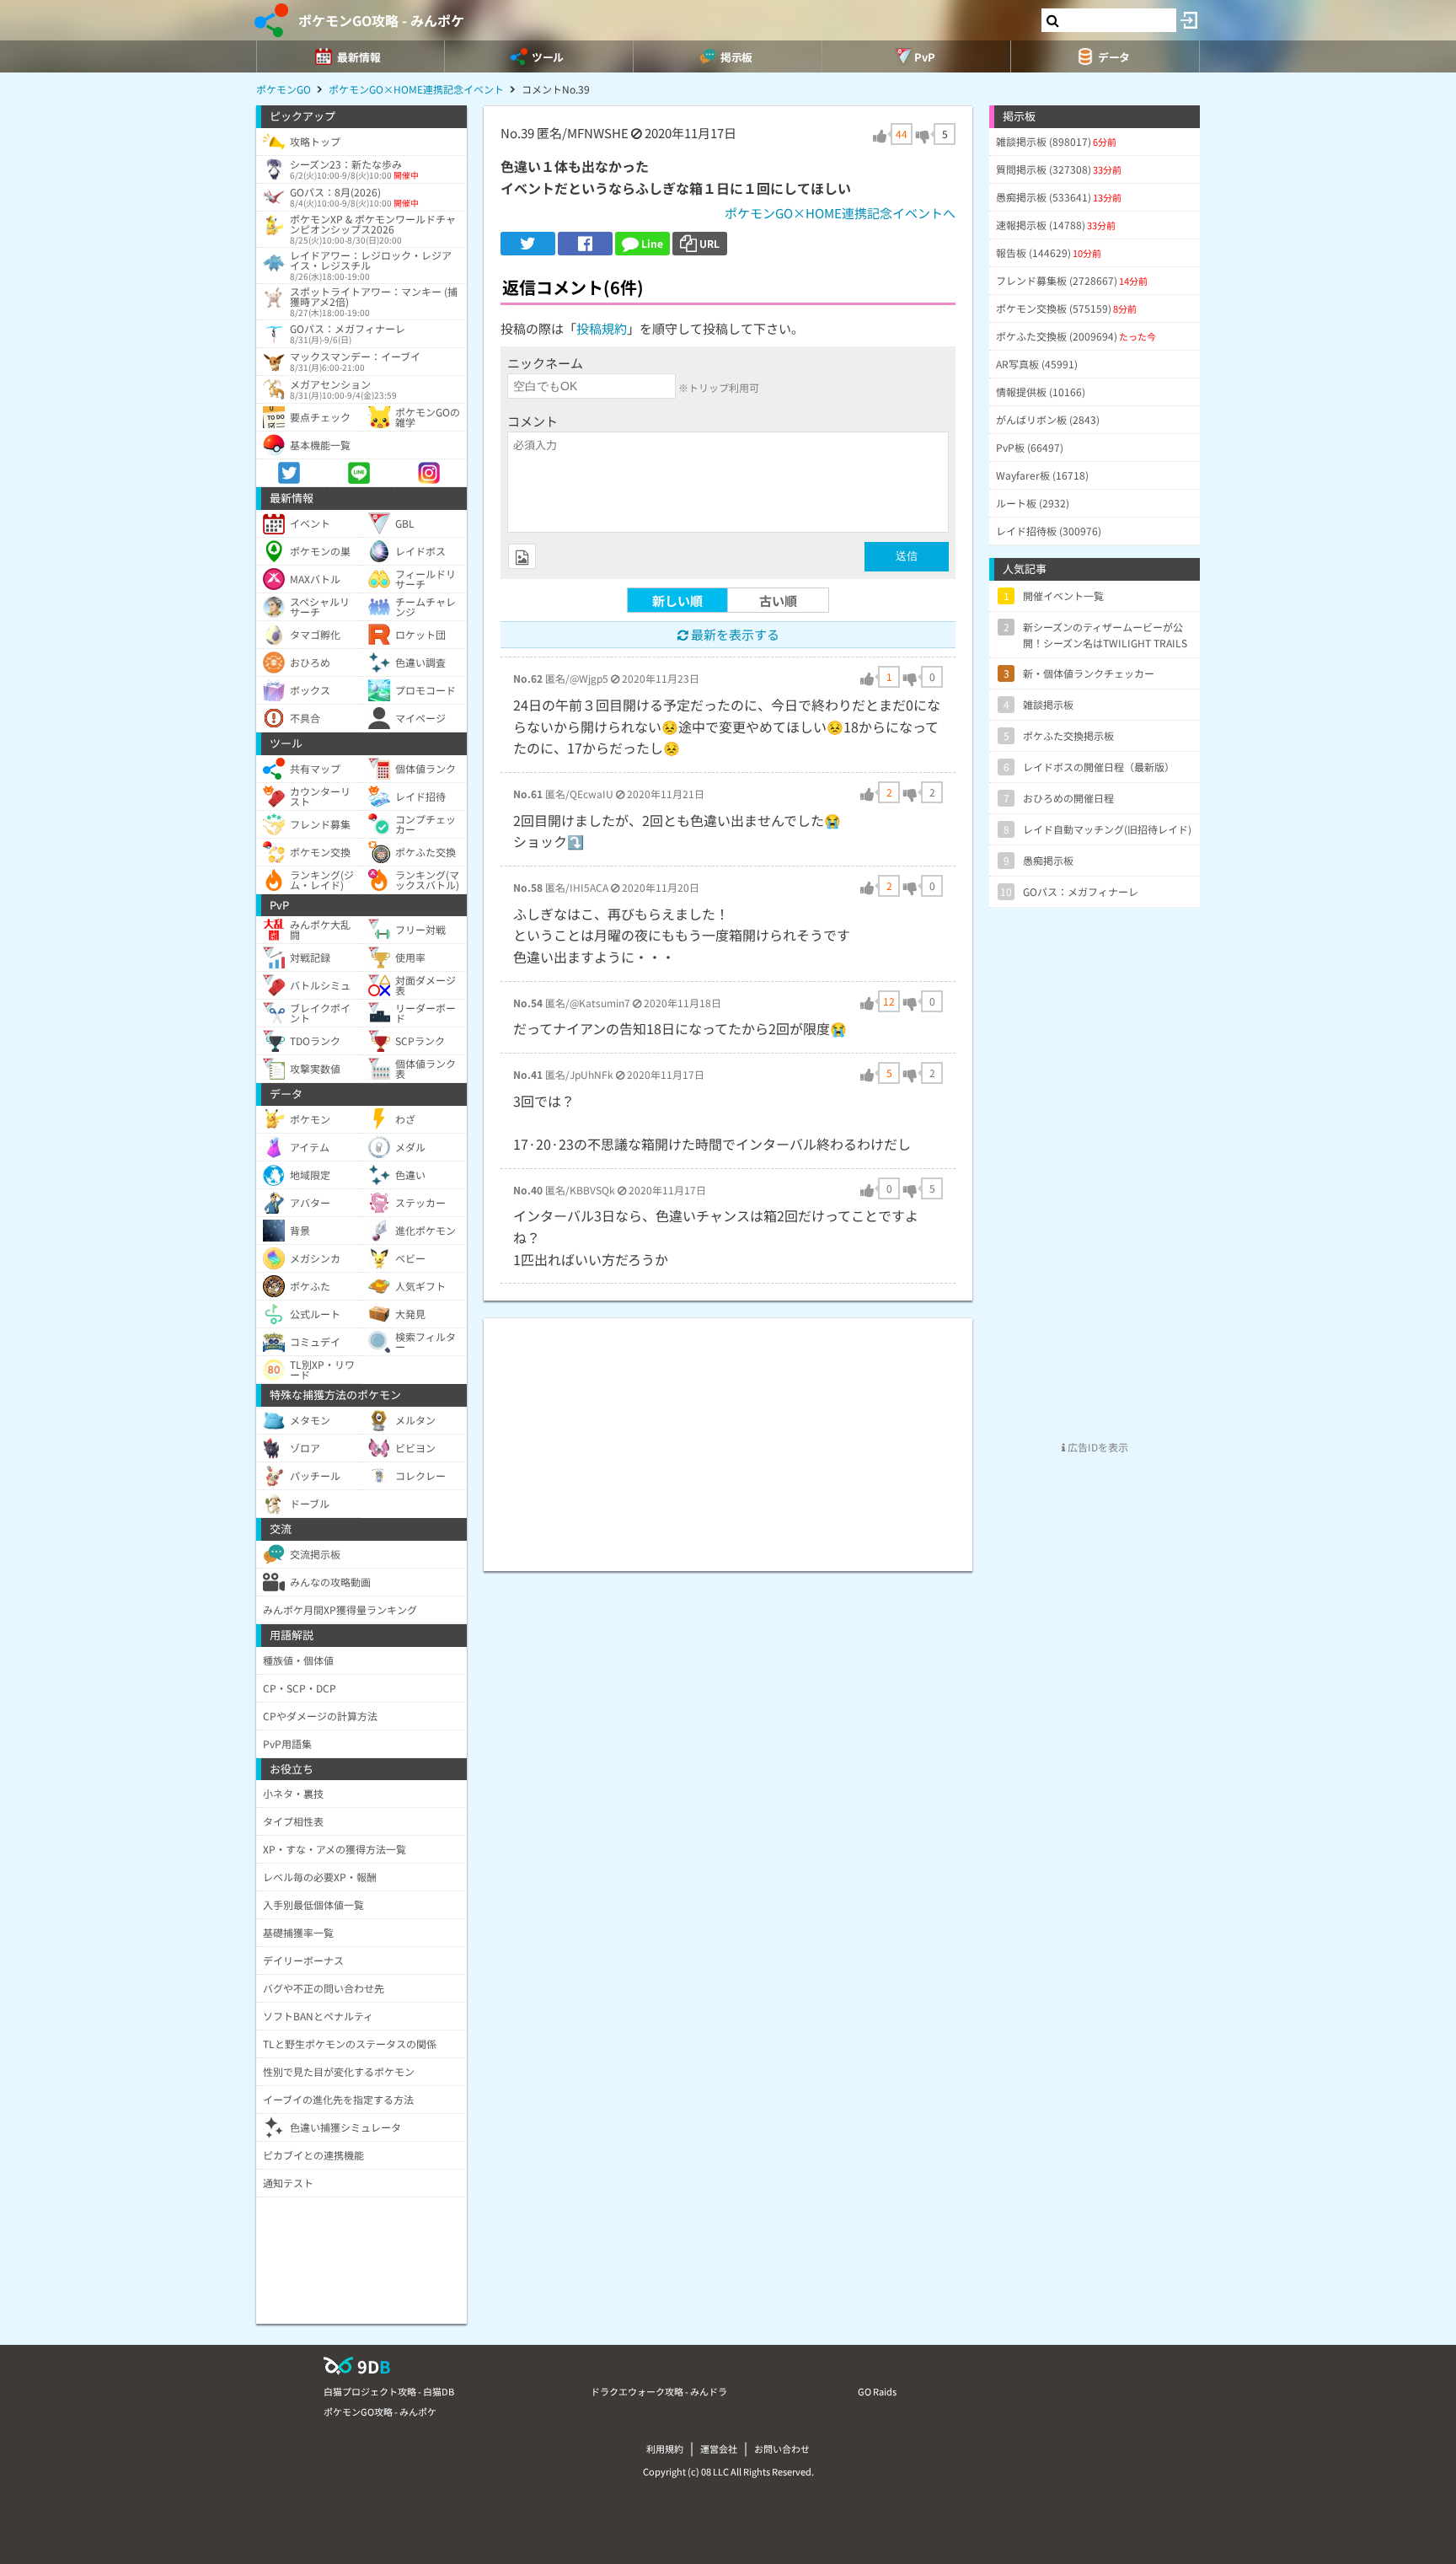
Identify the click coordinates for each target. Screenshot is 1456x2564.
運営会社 (719, 2449)
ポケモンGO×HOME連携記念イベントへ (840, 213)
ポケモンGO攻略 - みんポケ (381, 20)
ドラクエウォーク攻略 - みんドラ (659, 2391)
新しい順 (677, 601)
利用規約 (665, 2449)
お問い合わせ (782, 2449)
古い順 (778, 601)
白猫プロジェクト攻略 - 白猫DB (389, 2391)
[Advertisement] (728, 1436)
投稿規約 (602, 328)
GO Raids (877, 2391)
